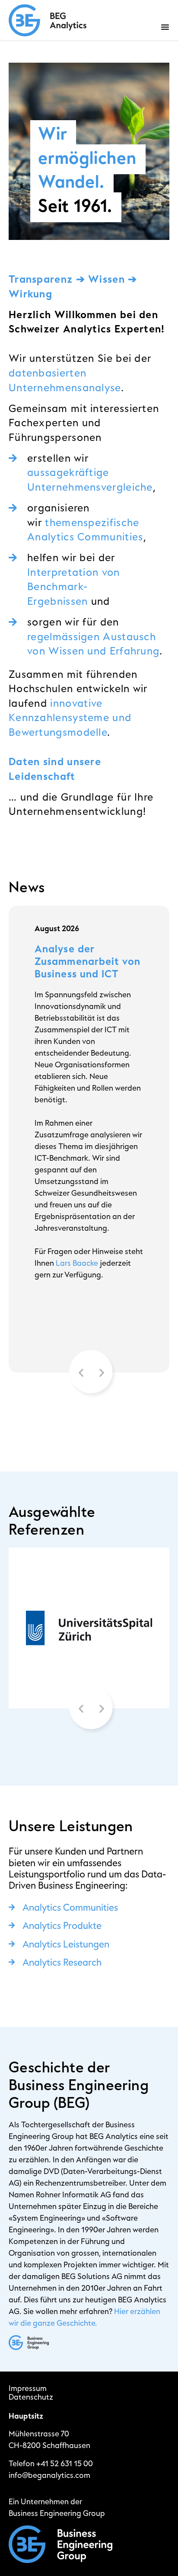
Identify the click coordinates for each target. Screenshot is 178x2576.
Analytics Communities (70, 1908)
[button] (81, 1373)
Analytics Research (62, 1963)
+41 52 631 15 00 (65, 2464)
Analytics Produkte (62, 1926)
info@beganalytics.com (49, 2475)
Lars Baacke (77, 1263)
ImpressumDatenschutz (31, 2393)
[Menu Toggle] (165, 27)
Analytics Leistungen (66, 1944)
